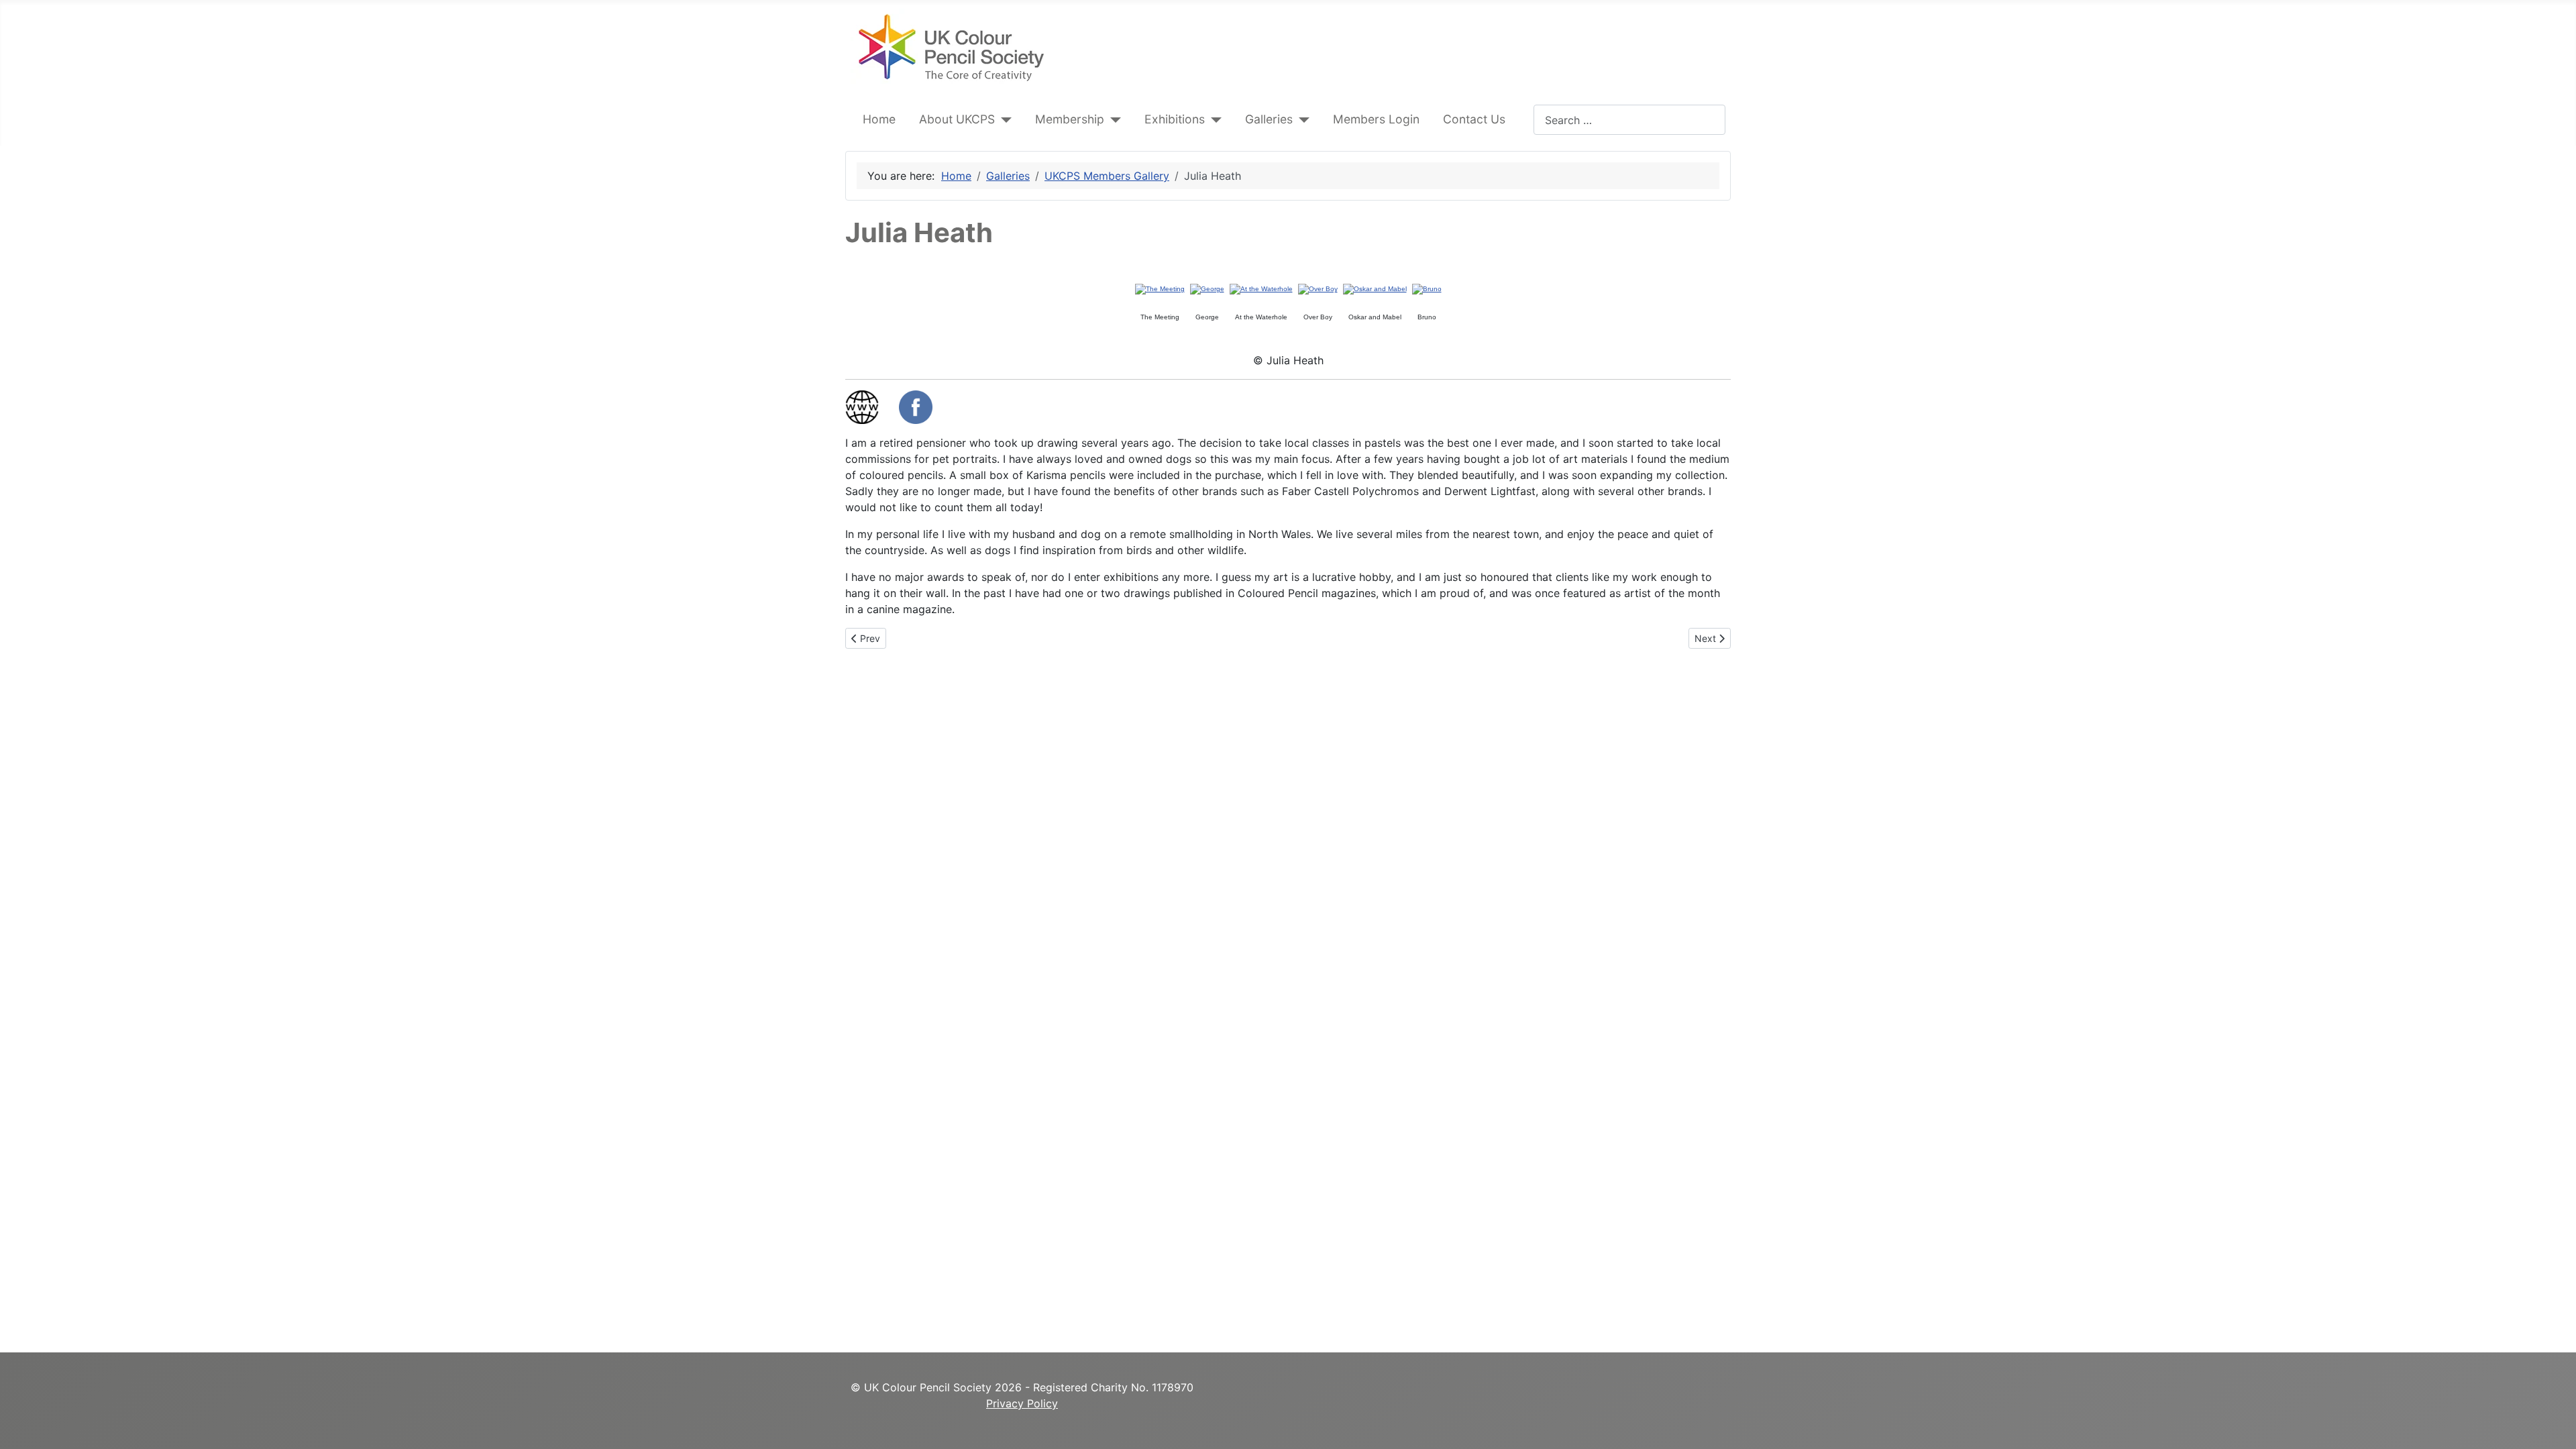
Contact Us (1474, 119)
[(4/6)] (1318, 289)
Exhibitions (1175, 119)
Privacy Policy (1022, 1403)
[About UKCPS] (1003, 119)
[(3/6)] (1261, 289)
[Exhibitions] (1213, 119)
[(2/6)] (1207, 289)
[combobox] (1629, 120)
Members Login (1376, 119)
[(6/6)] (1427, 289)
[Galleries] (1301, 119)
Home (879, 119)
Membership (1070, 119)
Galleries (1269, 119)
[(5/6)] (1375, 289)
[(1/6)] (1160, 289)
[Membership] (1113, 119)
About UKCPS (957, 119)
